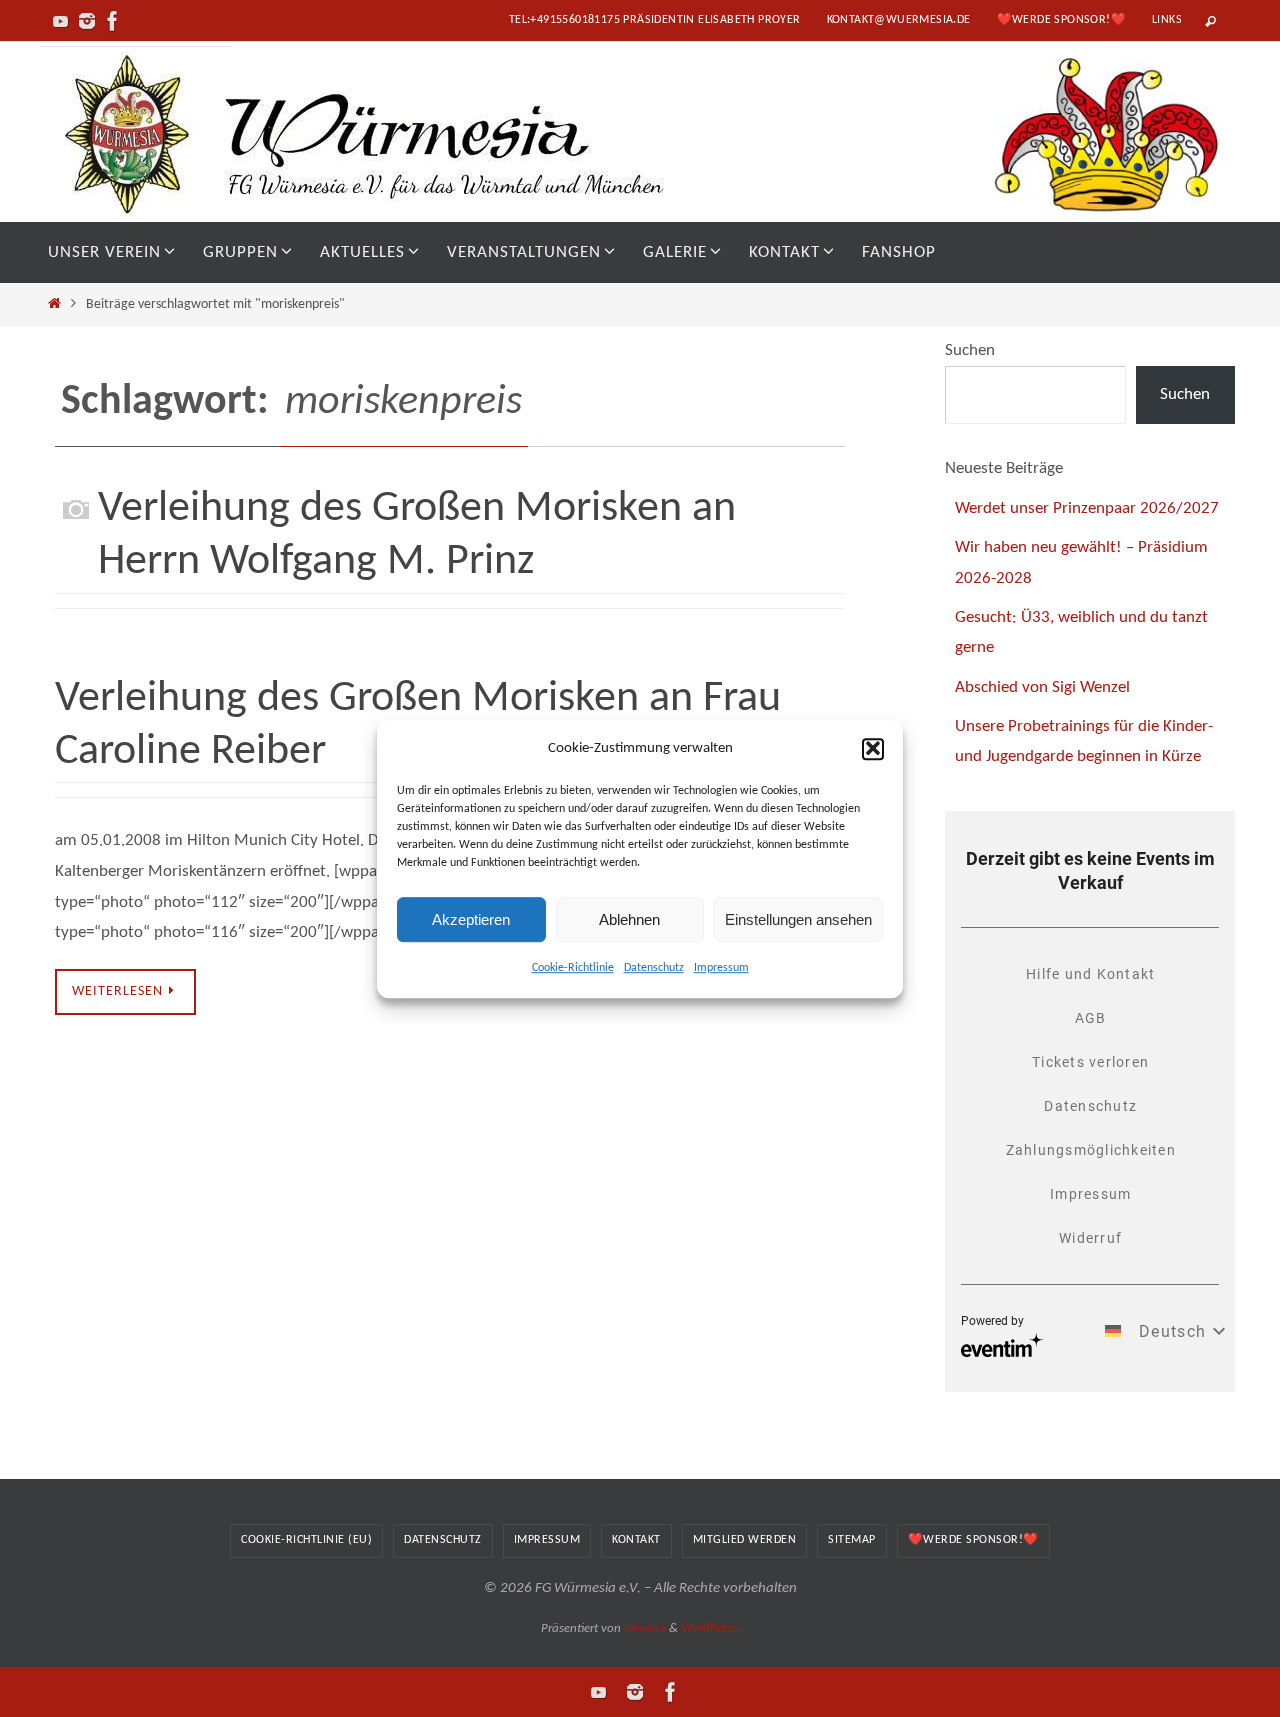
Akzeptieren (471, 918)
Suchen (970, 350)
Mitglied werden (745, 1540)
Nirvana (645, 1628)
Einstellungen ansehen (798, 918)
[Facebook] (113, 21)
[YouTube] (61, 21)
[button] (873, 748)
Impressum (721, 968)
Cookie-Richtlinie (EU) (306, 1540)
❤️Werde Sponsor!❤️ (1061, 20)
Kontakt (636, 1540)
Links (1167, 20)
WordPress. (710, 1628)
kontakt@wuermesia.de (899, 20)
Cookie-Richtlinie (573, 968)
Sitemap (852, 1540)
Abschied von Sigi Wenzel (1042, 687)
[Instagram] (87, 21)
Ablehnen (629, 918)
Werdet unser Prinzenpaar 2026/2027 (1087, 508)
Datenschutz (654, 968)
